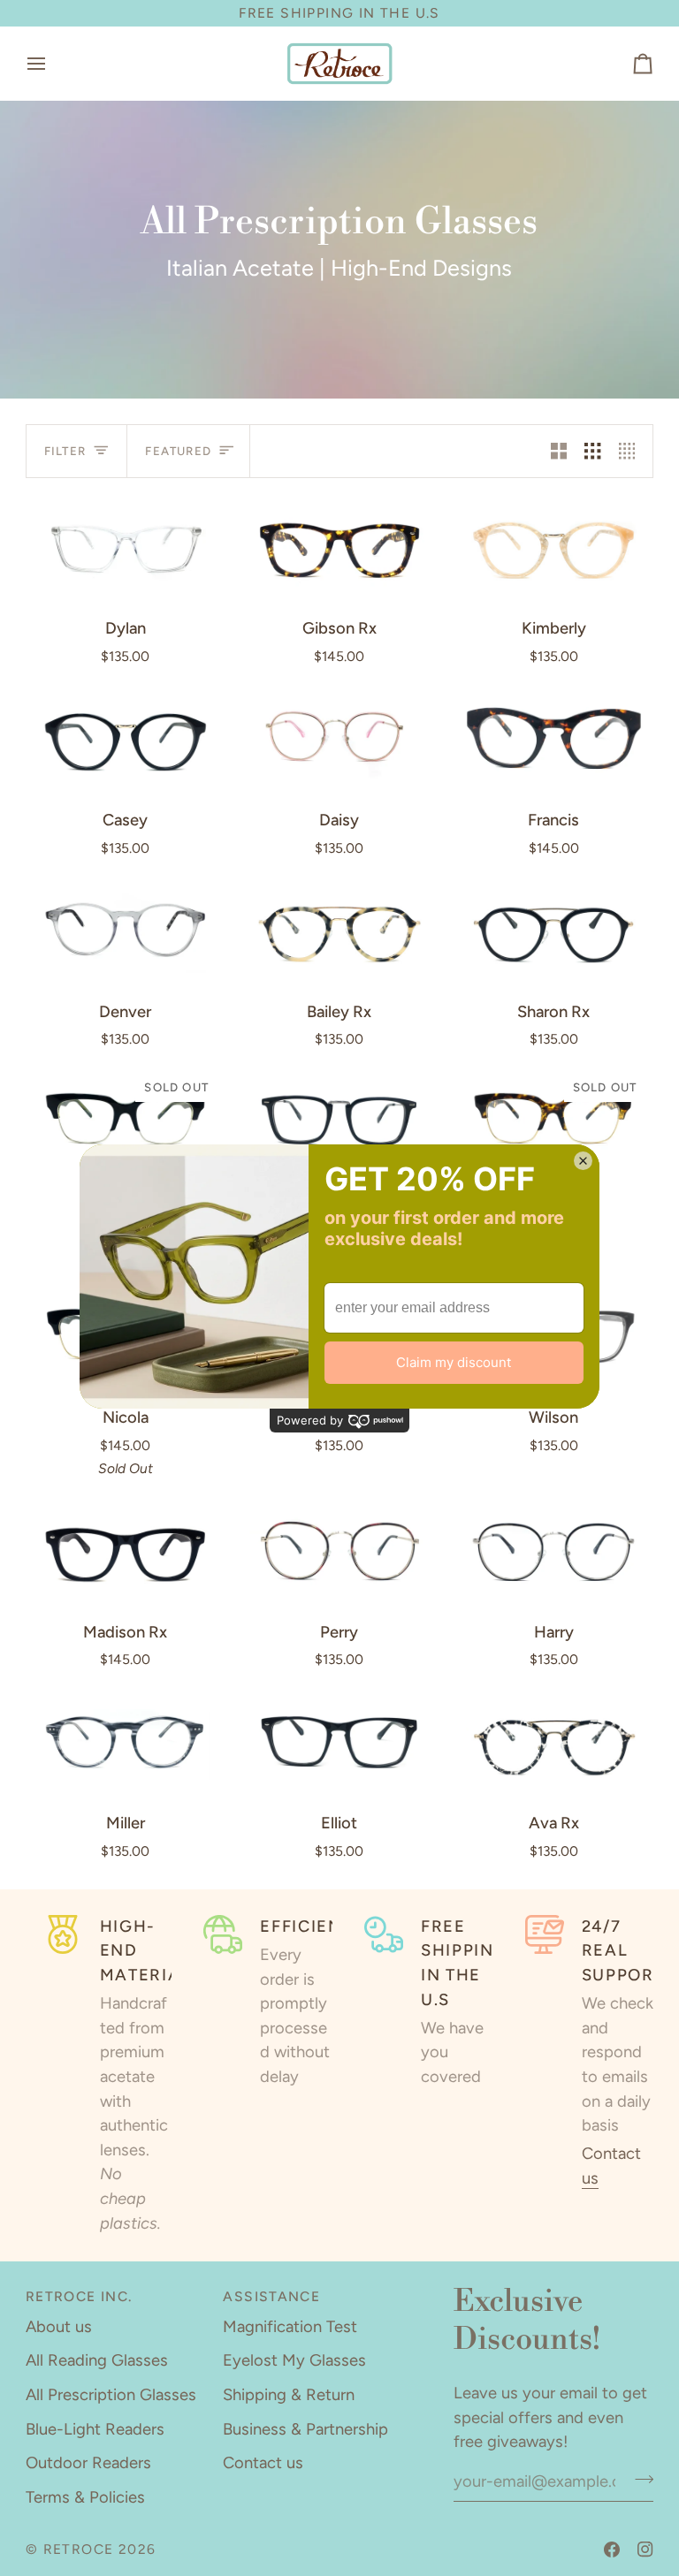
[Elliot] (339, 1743)
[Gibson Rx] (339, 548)
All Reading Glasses (97, 2360)
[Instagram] (645, 2549)
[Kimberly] (553, 548)
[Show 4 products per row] (631, 451)
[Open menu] (52, 64)
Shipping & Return (289, 2395)
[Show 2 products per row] (559, 451)
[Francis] (553, 739)
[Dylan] (126, 548)
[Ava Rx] (553, 1743)
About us (59, 2327)
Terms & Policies (85, 2497)
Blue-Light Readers (95, 2429)
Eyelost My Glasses (294, 2360)
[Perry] (339, 1551)
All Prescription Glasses (111, 2395)
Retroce (79, 2549)
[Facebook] (612, 2549)
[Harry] (553, 1551)
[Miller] (126, 1743)
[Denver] (126, 931)
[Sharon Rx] (553, 931)
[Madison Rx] (126, 1551)
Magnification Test (290, 2327)
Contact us (263, 2463)
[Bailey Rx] (339, 931)
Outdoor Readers (88, 2463)
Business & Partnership (305, 2429)
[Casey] (126, 739)
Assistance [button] (271, 2296)
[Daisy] (339, 739)
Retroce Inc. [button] (79, 2296)
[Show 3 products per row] (592, 451)
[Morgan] (339, 1121)
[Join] (639, 2479)
